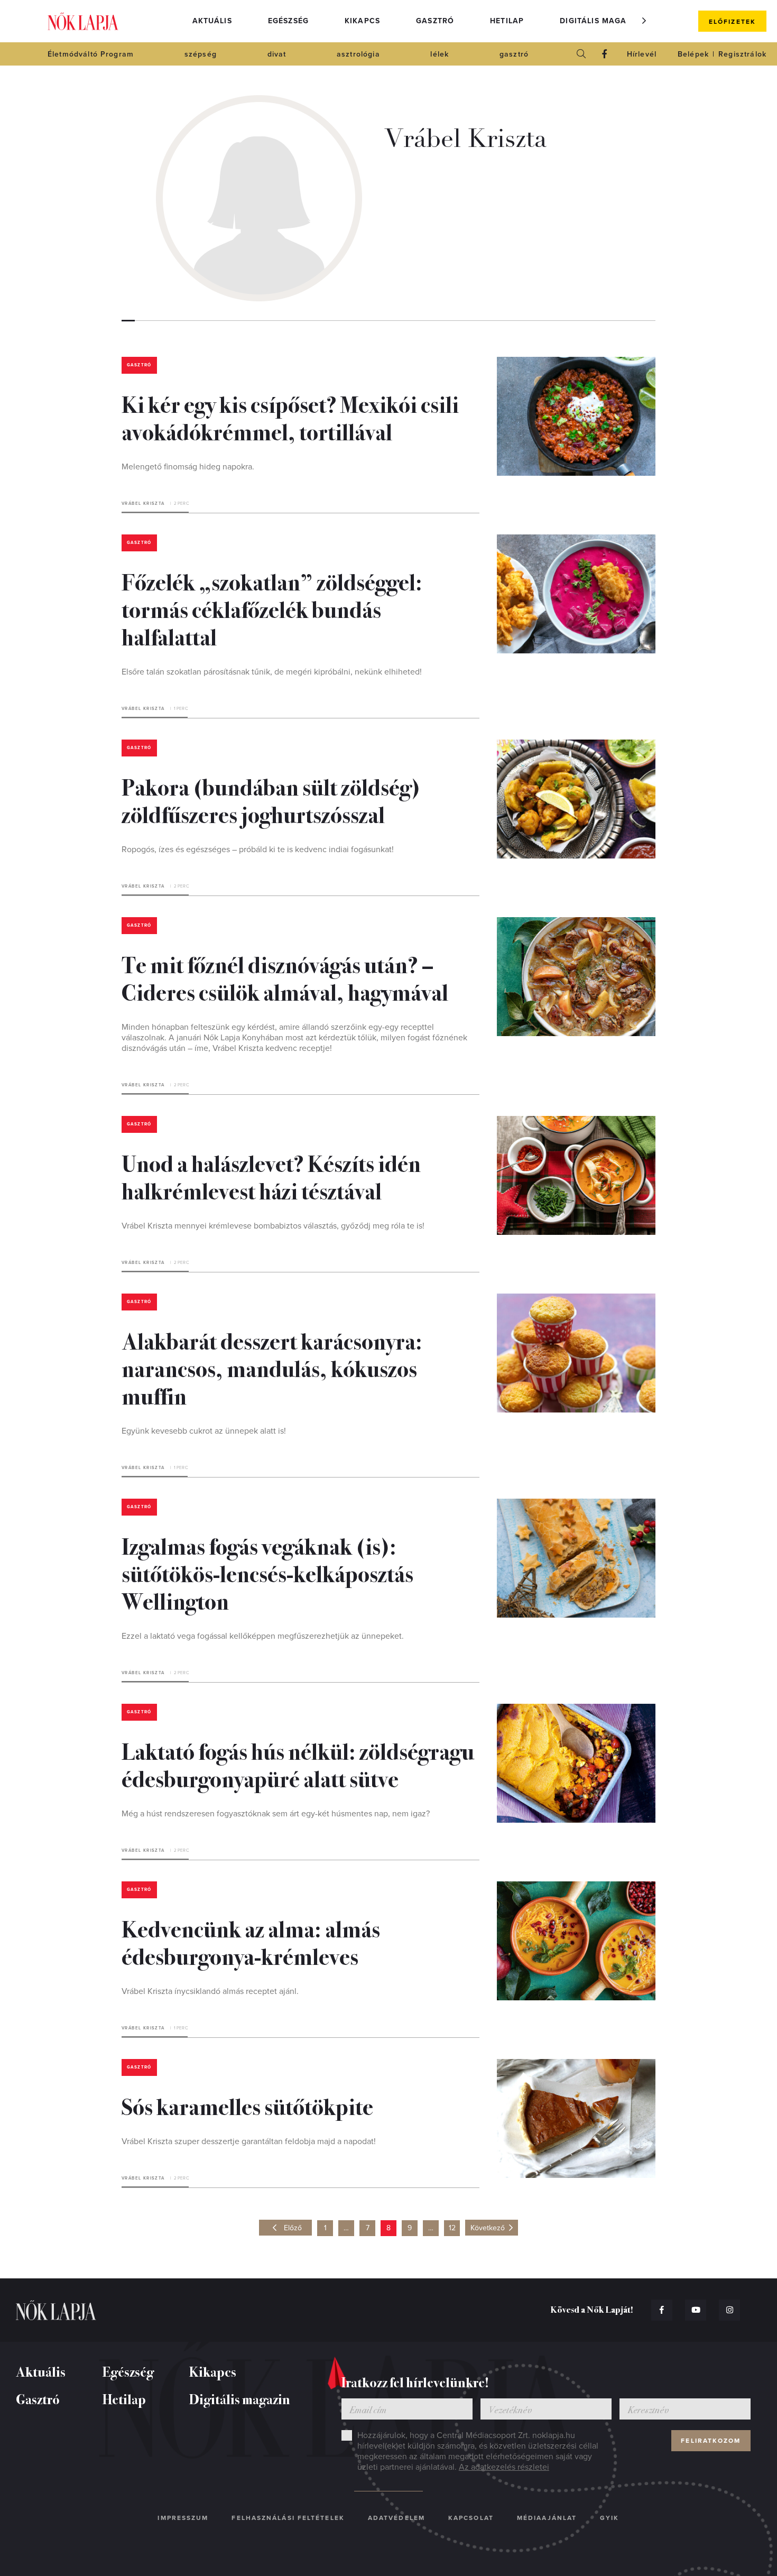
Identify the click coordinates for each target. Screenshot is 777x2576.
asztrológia (358, 54)
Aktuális (212, 21)
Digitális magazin (600, 21)
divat (277, 54)
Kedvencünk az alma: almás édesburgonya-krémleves (251, 1942)
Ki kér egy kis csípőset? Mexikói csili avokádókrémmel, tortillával (290, 417)
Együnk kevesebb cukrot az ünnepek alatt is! (204, 1431)
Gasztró (435, 21)
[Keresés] (581, 54)
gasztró (514, 54)
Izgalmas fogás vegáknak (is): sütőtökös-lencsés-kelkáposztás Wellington (267, 1573)
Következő (488, 2228)
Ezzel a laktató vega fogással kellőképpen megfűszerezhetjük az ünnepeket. (263, 1636)
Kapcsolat (471, 2518)
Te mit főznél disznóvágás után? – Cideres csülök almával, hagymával (285, 977)
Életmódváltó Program (91, 54)
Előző (293, 2228)
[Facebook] (605, 54)
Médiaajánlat (547, 2518)
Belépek (693, 54)
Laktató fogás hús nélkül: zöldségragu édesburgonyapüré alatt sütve (298, 1764)
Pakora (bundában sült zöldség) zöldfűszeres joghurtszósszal (271, 800)
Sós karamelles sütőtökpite (247, 2106)
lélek (440, 54)
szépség (201, 54)
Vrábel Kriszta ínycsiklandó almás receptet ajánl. (210, 1991)
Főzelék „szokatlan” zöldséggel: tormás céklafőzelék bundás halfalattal (272, 608)
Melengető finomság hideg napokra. (188, 467)
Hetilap (507, 21)
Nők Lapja (83, 21)
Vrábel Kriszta (143, 504)
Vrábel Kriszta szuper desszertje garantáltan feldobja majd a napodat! (249, 2141)
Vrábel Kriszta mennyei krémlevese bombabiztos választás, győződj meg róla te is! (273, 1226)
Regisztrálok (742, 54)
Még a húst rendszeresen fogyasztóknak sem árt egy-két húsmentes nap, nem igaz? (276, 1814)
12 (452, 2228)
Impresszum (183, 2518)
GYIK (609, 2518)
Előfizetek (732, 22)
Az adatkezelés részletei (504, 2467)
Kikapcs (362, 21)
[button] (644, 21)
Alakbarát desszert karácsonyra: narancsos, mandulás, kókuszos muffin (272, 1368)
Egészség (288, 21)
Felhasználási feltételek (288, 2518)
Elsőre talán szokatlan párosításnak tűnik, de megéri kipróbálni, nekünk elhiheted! (272, 672)
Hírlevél (642, 54)
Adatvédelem (396, 2518)
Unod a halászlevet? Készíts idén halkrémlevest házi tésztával (271, 1176)
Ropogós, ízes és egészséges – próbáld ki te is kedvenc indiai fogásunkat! (258, 850)
